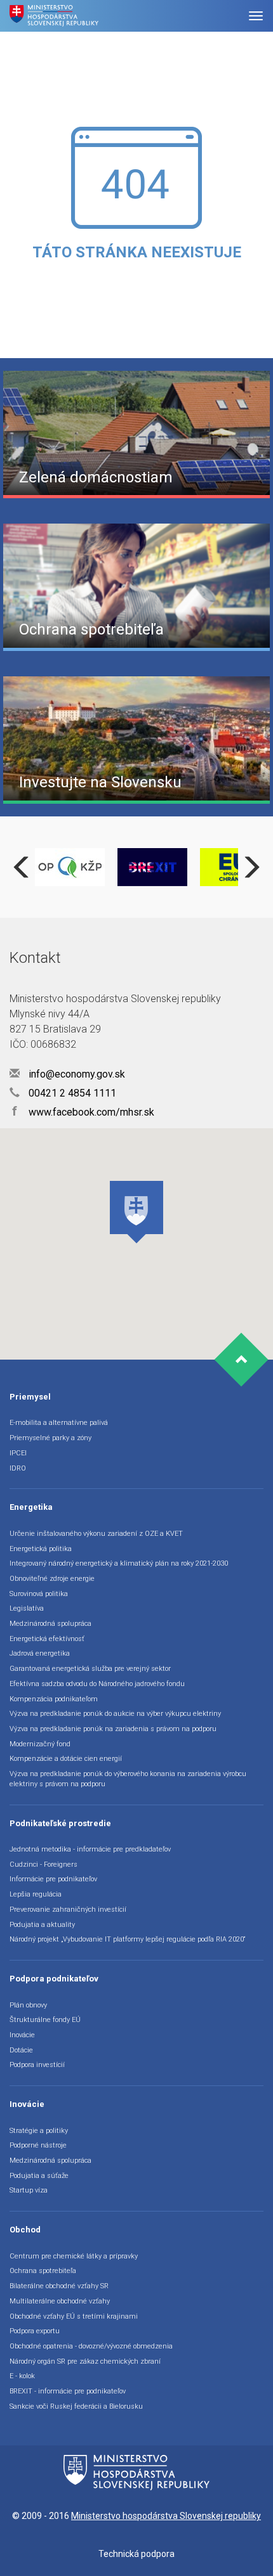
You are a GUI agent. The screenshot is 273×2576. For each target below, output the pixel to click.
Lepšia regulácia (36, 1894)
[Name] (256, 16)
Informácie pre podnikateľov (53, 1879)
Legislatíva (27, 1608)
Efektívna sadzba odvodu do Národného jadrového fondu (97, 1684)
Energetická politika (41, 1549)
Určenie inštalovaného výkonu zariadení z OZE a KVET (96, 1534)
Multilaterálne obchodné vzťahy (60, 2301)
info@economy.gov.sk (76, 1074)
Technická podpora (136, 2554)
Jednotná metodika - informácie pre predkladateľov (90, 1849)
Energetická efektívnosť (47, 1639)
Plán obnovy (28, 2005)
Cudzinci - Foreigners (43, 1864)
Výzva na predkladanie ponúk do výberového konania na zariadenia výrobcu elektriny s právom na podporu (128, 1779)
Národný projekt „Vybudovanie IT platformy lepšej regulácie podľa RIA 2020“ (128, 1939)
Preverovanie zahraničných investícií (68, 1909)
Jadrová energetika (40, 1653)
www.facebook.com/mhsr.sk (83, 1112)
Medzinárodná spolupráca (50, 1624)
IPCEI (18, 1453)
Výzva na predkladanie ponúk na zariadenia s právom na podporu (113, 1729)
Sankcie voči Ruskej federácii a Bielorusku (76, 2406)
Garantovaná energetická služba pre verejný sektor (90, 1669)
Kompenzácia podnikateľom (54, 1699)
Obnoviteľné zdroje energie (52, 1579)
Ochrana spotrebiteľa (43, 2271)
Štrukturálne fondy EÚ (45, 2020)
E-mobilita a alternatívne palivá (59, 1423)
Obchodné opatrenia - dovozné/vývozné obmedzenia (91, 2346)
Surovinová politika (39, 1594)
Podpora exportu (35, 2331)
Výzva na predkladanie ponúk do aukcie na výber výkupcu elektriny (115, 1714)
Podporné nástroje (38, 2145)
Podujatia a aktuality (42, 1925)
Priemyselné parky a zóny (50, 1438)
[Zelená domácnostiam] (136, 434)
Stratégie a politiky (39, 2131)
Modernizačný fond (40, 1744)
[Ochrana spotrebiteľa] (136, 586)
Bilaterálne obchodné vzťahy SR (59, 2286)
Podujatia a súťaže (39, 2176)
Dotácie (21, 2050)
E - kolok (22, 2376)
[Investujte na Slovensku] (136, 739)
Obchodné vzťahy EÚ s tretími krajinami (74, 2316)
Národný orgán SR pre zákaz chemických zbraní (85, 2361)
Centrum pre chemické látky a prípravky (74, 2256)
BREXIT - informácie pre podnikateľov (68, 2391)
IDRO (18, 1468)
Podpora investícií (37, 2065)
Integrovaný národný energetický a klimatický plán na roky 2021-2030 (119, 1563)
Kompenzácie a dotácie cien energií (66, 1759)
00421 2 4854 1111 (71, 1093)
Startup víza (29, 2190)
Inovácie (22, 2035)
